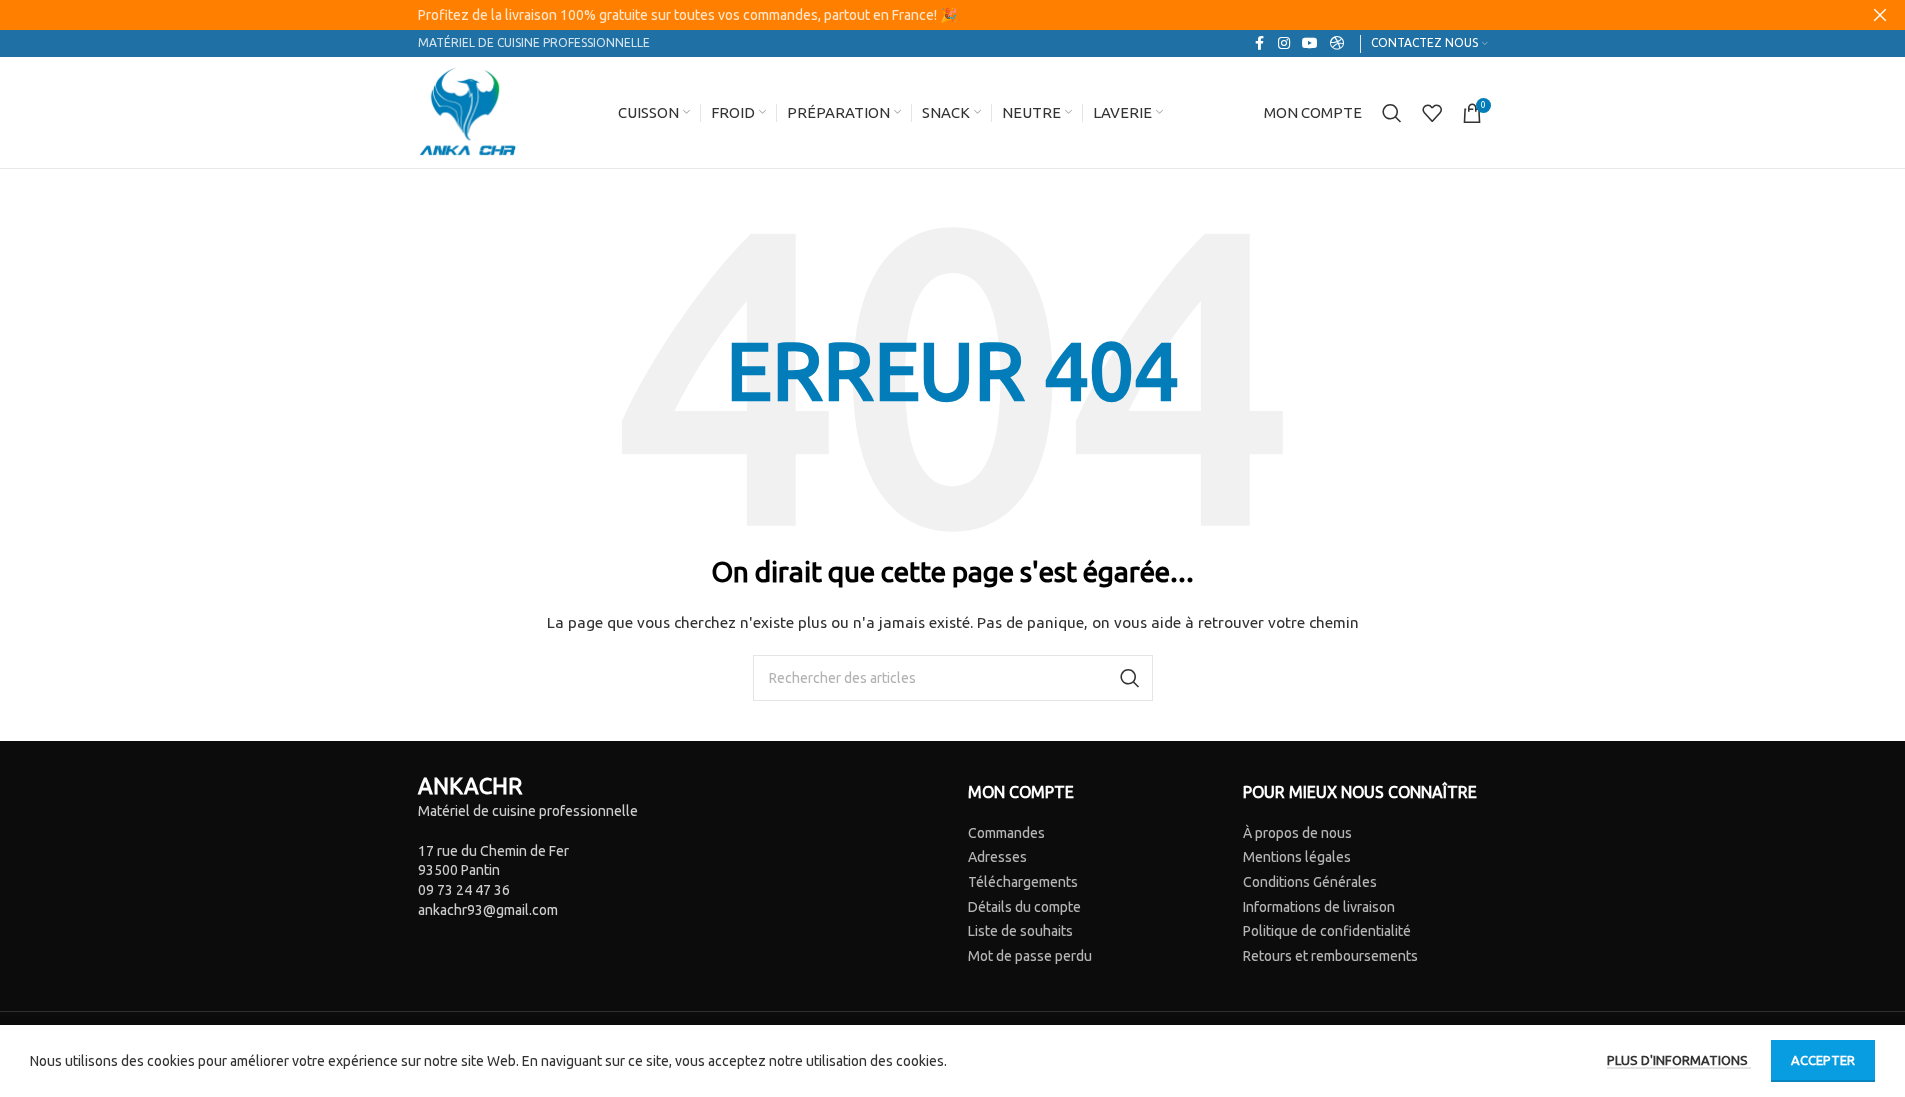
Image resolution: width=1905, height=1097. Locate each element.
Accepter (1823, 1060)
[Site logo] (467, 111)
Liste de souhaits (1020, 931)
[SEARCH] (1130, 678)
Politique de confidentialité (1327, 931)
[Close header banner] (1880, 15)
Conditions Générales (1310, 882)
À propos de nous (1297, 833)
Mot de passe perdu (1030, 956)
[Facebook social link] (1260, 43)
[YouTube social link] (1310, 43)
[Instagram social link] (1284, 43)
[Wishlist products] (1432, 113)
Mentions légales (1297, 857)
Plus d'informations (1679, 1060)
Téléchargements (1023, 882)
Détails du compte (1024, 907)
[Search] (1392, 113)
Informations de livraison (1319, 907)
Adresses (997, 857)
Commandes (1006, 833)
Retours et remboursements (1330, 956)
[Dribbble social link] (1337, 43)
